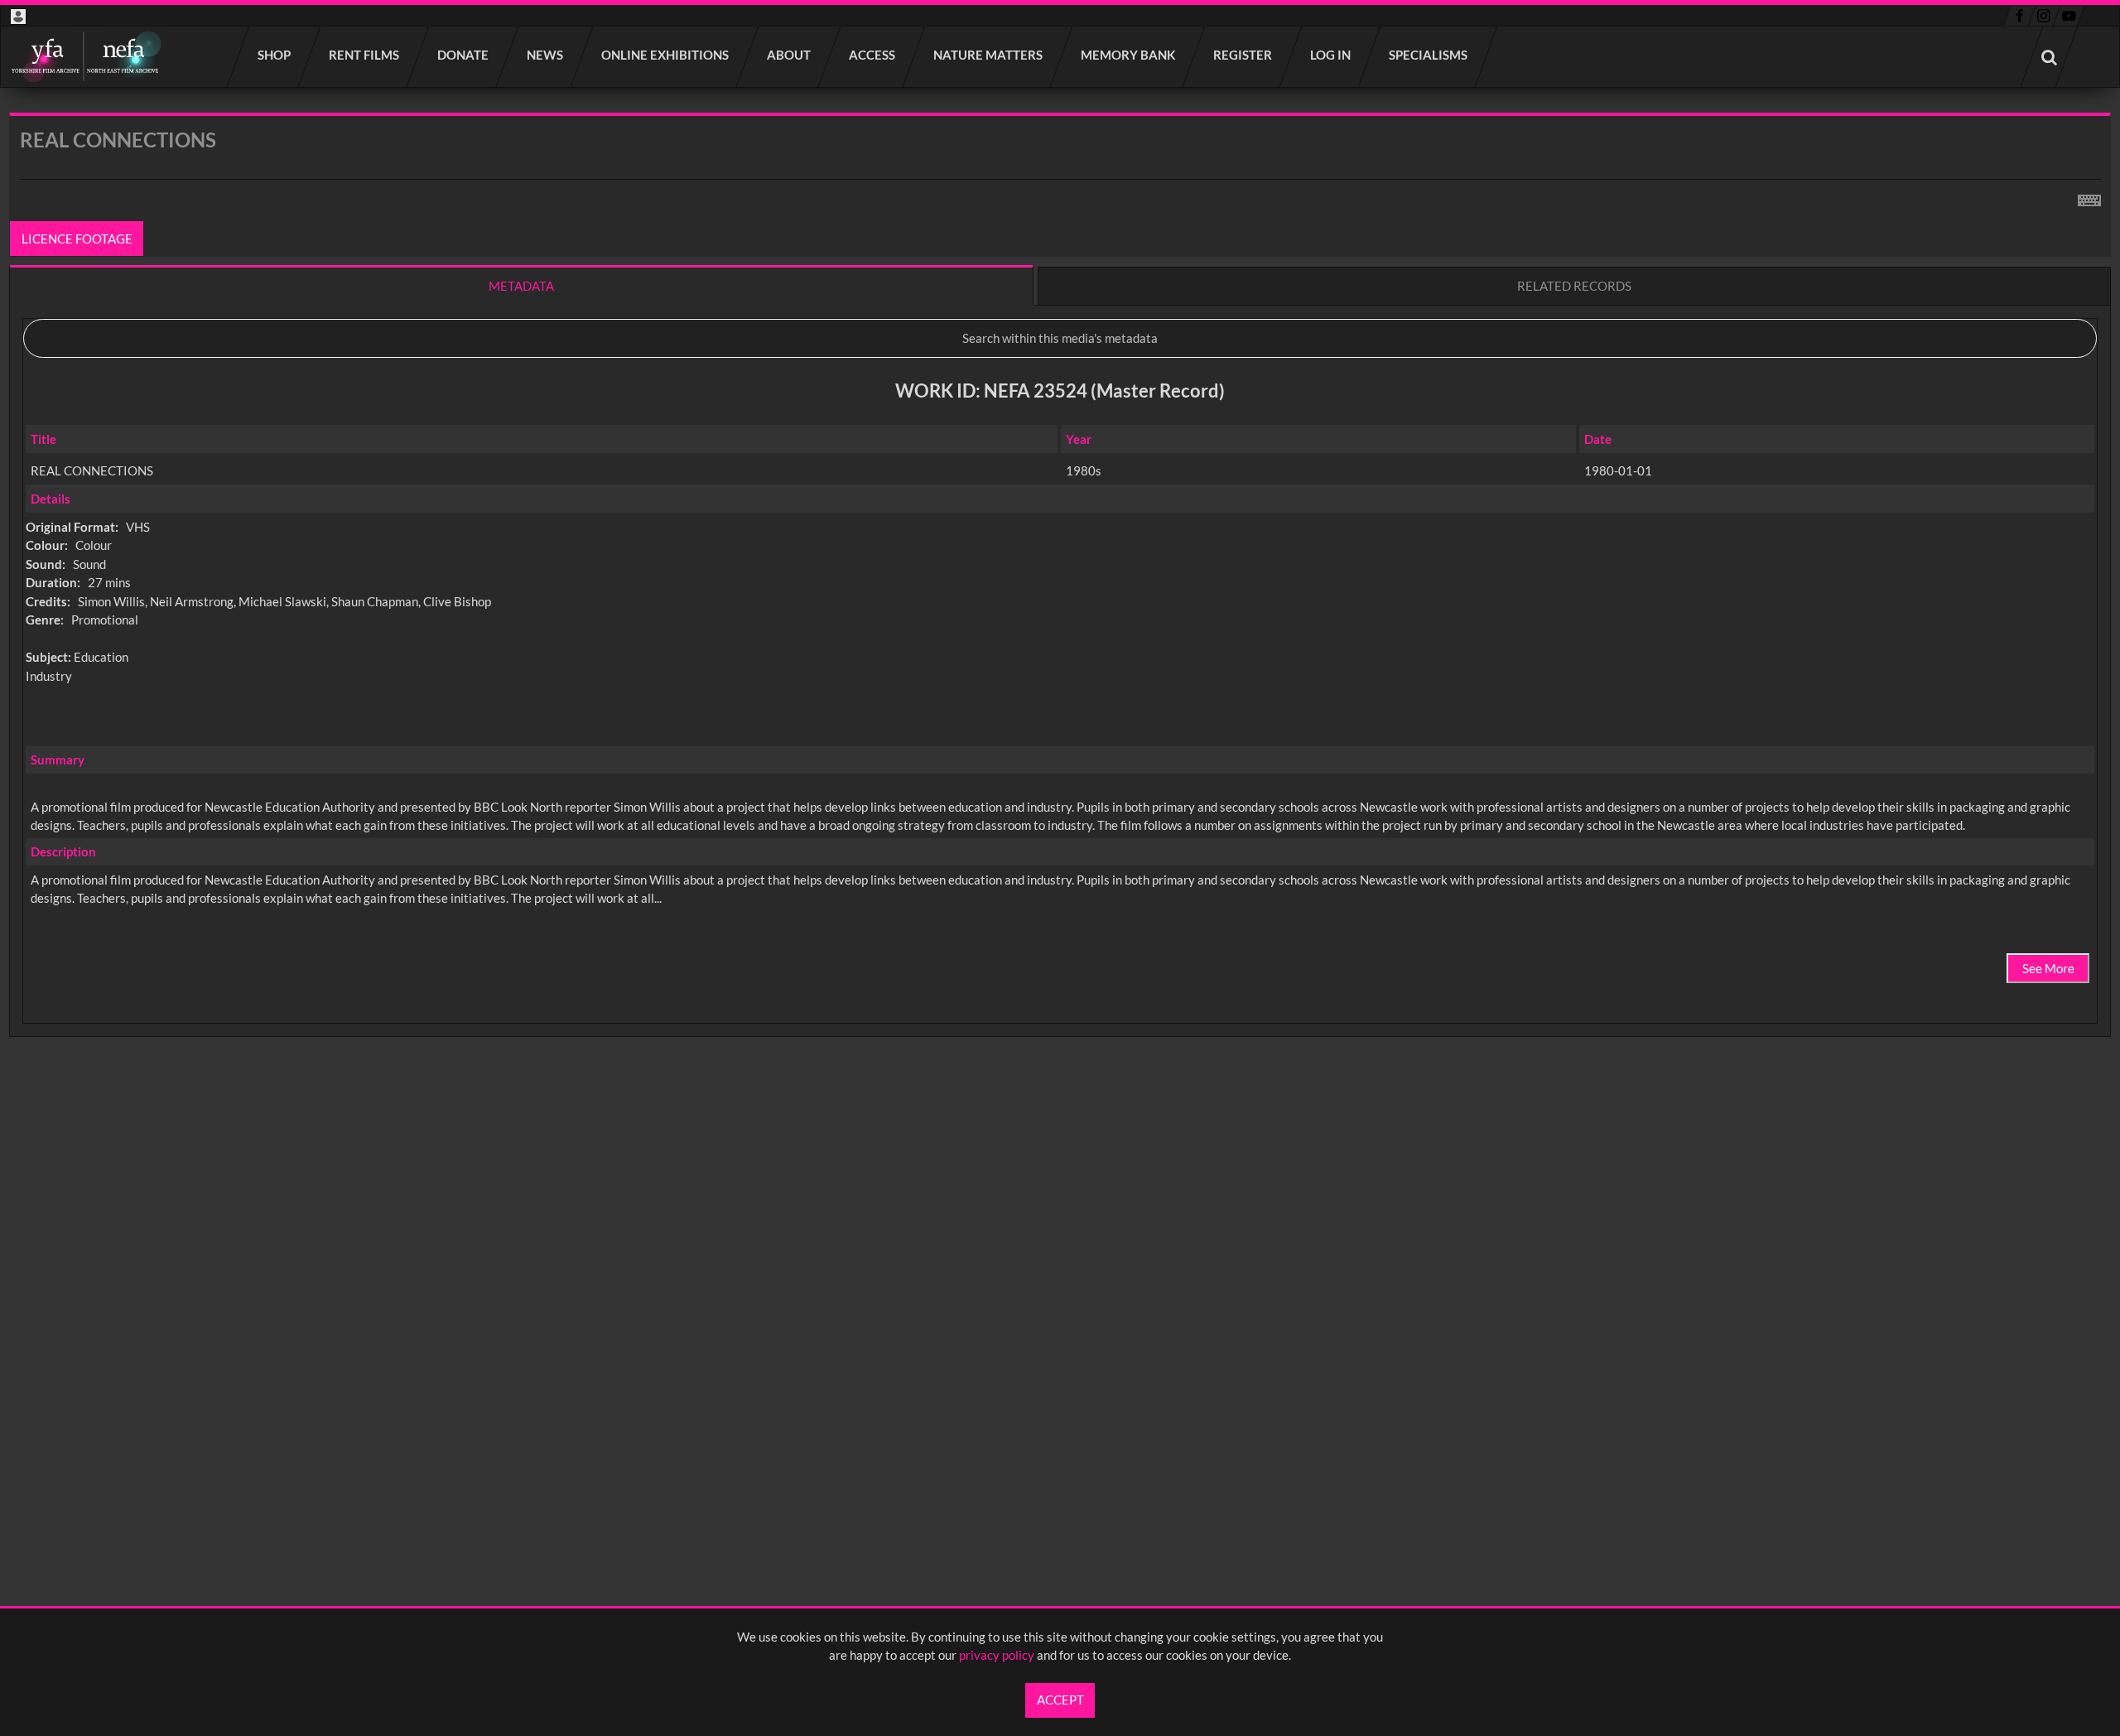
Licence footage (77, 239)
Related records (1574, 286)
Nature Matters (989, 55)
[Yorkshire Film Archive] (86, 57)
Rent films (365, 55)
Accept (1060, 1700)
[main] (1060, 618)
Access (873, 55)
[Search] (2050, 57)
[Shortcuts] (2089, 197)
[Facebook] (2019, 16)
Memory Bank (1129, 55)
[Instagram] (2044, 16)
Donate (464, 55)
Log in (1331, 55)
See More (2048, 968)
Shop (275, 55)
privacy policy (997, 1655)
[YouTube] (2069, 16)
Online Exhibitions (666, 55)
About (790, 55)
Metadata (521, 286)
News (546, 55)
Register (1243, 55)
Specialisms (1429, 55)
